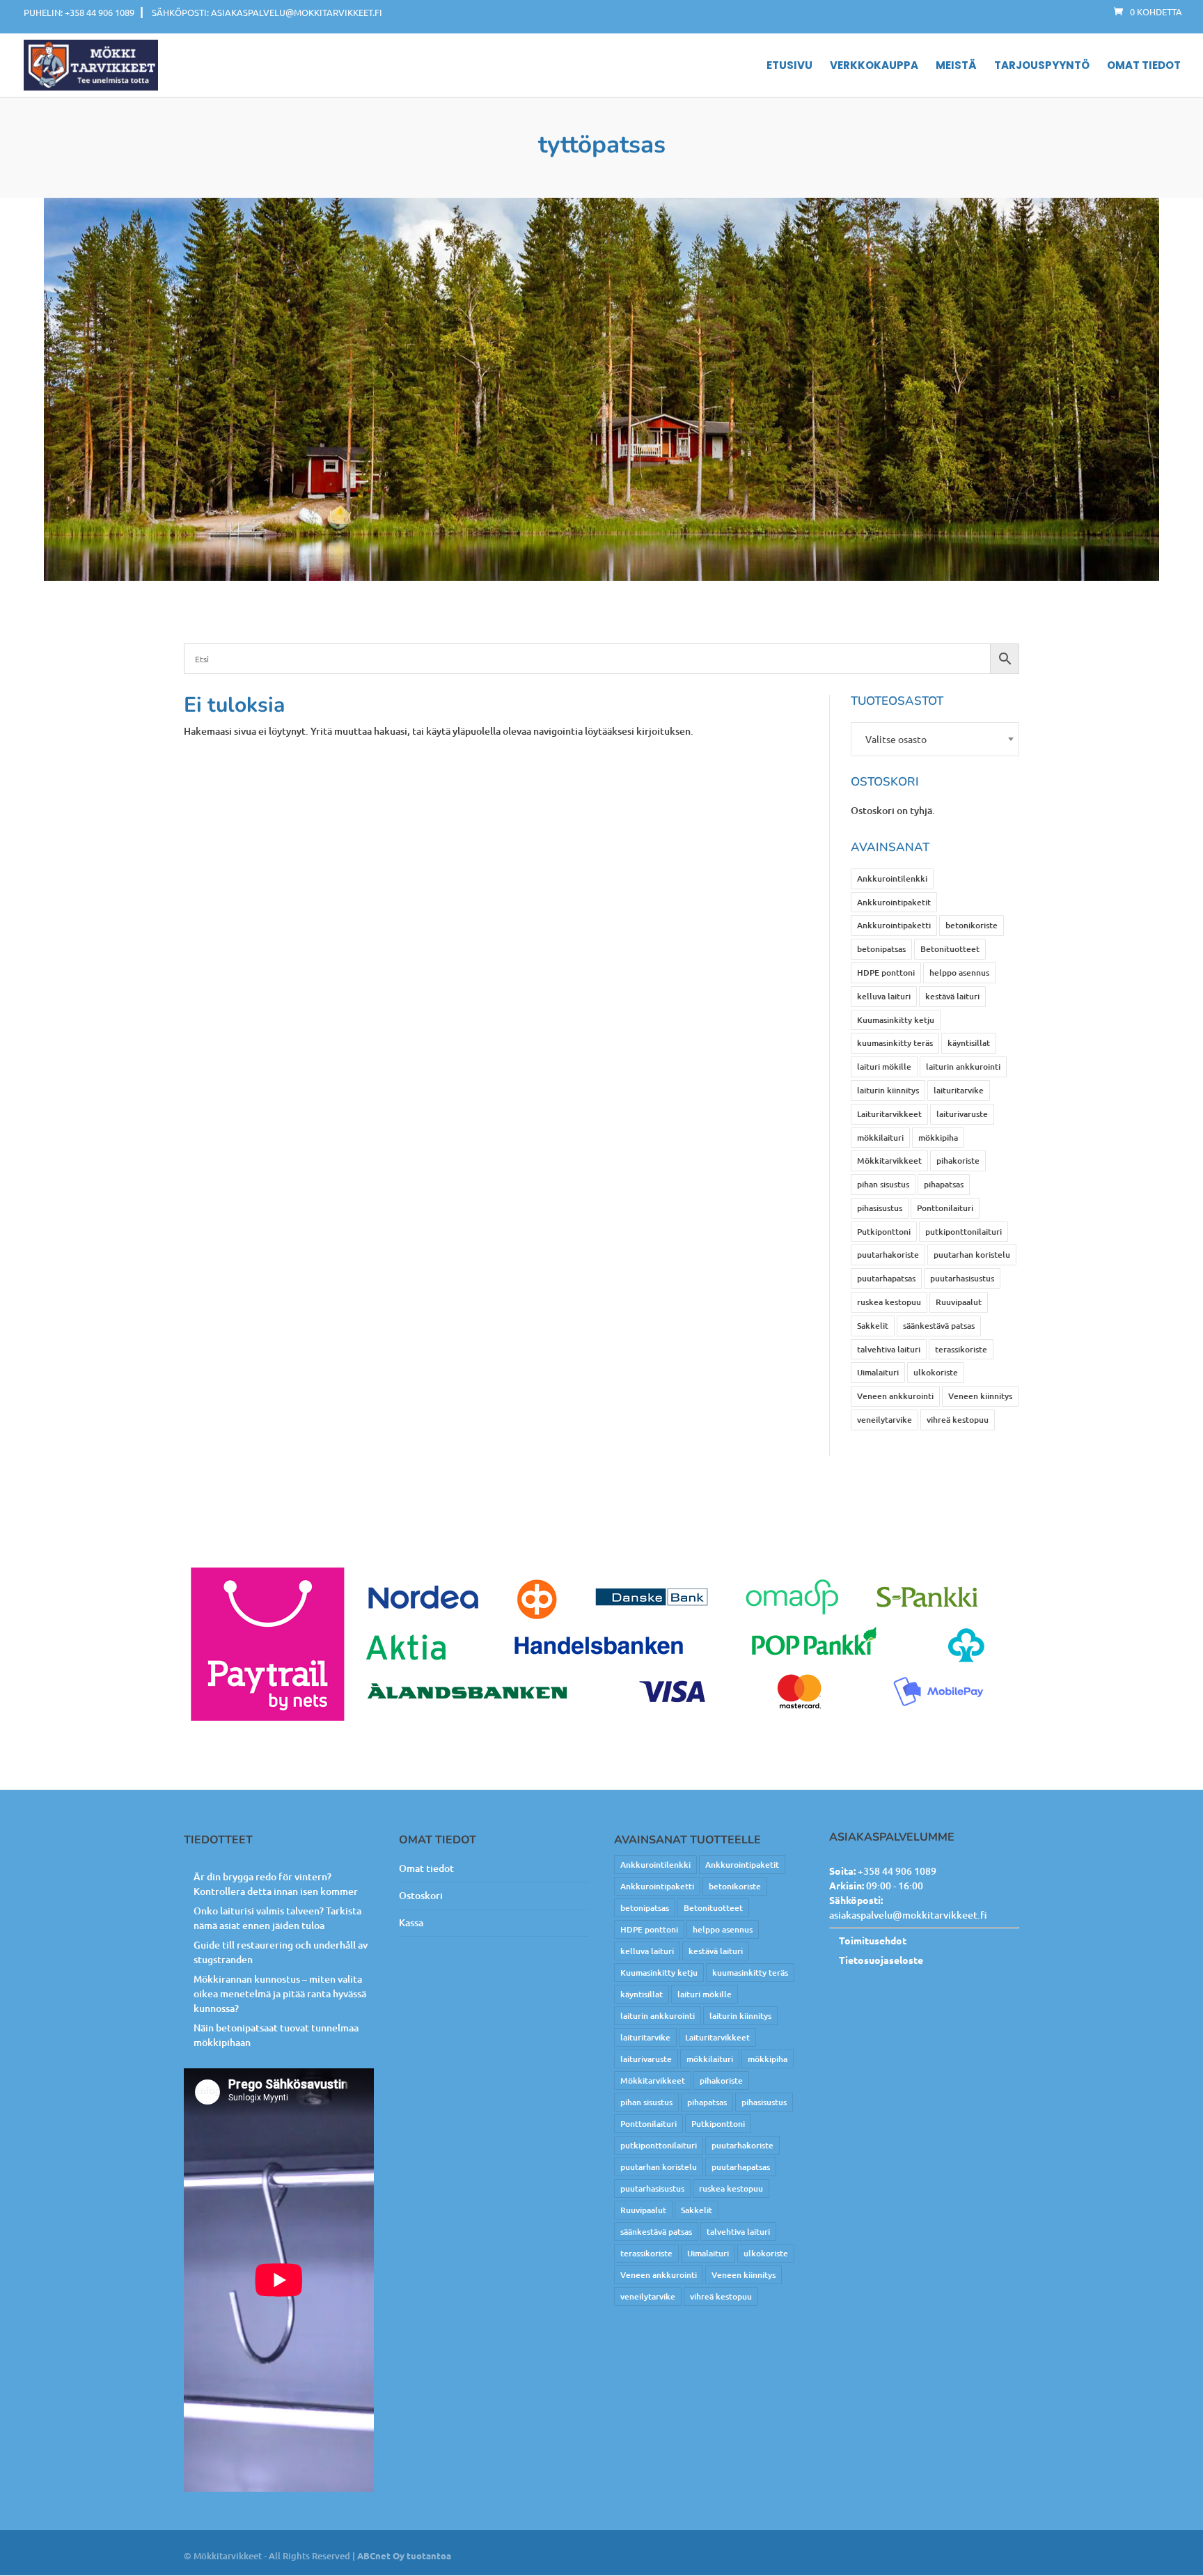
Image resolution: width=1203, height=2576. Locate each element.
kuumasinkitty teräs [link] (895, 1043)
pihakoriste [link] (958, 1161)
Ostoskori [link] (421, 1895)
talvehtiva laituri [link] (889, 1349)
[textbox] (935, 739)
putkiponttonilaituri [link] (964, 1232)
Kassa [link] (411, 1922)
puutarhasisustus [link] (962, 1278)
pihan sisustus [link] (883, 1184)
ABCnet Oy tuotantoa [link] (404, 2555)
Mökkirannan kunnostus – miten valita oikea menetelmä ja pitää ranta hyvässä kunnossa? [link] (280, 1993)
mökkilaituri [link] (880, 1138)
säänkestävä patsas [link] (939, 1326)
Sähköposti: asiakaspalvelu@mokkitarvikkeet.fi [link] (267, 12)
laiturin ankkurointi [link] (963, 1067)
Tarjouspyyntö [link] (1042, 66)
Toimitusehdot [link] (873, 1940)
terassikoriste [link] (961, 1349)
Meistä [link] (956, 66)
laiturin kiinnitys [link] (888, 1090)
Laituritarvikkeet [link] (889, 1114)
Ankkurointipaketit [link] (894, 902)
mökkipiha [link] (938, 1138)
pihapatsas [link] (944, 1184)
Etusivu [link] (789, 66)
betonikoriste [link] (972, 925)
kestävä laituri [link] (952, 996)
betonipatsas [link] (881, 949)
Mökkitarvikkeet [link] (889, 1161)
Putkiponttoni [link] (884, 1232)
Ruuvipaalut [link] (959, 1302)
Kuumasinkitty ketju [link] (896, 1020)
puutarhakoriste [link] (888, 1255)
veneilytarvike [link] (884, 1420)
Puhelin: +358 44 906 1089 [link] (79, 12)
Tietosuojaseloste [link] (881, 1960)
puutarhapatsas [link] (886, 1278)
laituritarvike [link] (959, 1090)
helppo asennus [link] (959, 973)
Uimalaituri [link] (878, 1372)
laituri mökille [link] (884, 1067)
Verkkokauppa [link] (874, 66)
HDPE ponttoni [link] (886, 973)
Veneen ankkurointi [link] (895, 1396)
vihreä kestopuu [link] (958, 1420)
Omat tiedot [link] (1144, 66)
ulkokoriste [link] (936, 1372)
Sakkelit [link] (873, 1326)
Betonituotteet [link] (950, 949)
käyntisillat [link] (969, 1043)
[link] (1148, 11)
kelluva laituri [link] (884, 996)
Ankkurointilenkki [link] (892, 879)
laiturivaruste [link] (962, 1114)
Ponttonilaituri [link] (945, 1208)
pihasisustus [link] (880, 1208)
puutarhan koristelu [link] (972, 1255)
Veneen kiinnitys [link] (980, 1396)
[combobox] (935, 739)
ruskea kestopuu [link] (889, 1302)
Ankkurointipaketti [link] (894, 925)
